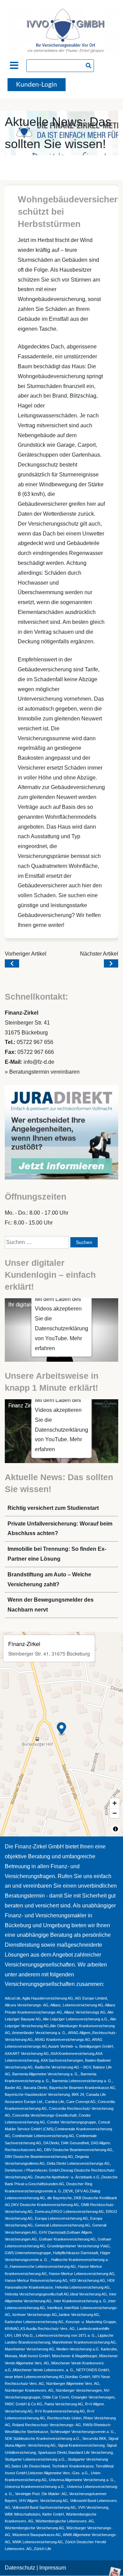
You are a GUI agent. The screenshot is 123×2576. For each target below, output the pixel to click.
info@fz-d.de (39, 1062)
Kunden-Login (37, 85)
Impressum (53, 2568)
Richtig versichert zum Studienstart (53, 1508)
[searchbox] (60, 66)
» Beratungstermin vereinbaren (42, 1072)
